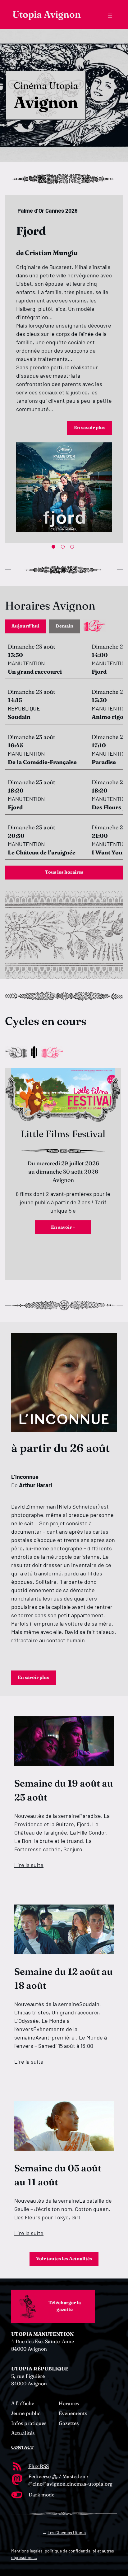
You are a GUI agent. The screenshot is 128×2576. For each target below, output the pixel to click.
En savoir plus (90, 428)
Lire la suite (29, 1865)
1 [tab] (55, 548)
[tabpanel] (64, 369)
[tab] (26, 626)
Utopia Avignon (47, 14)
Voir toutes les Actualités (64, 2259)
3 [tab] (73, 548)
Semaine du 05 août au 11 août (58, 2175)
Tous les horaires (64, 872)
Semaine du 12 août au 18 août (64, 1979)
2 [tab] (64, 548)
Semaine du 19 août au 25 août (64, 1790)
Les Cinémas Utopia (67, 2533)
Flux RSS (39, 2466)
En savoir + (63, 1227)
